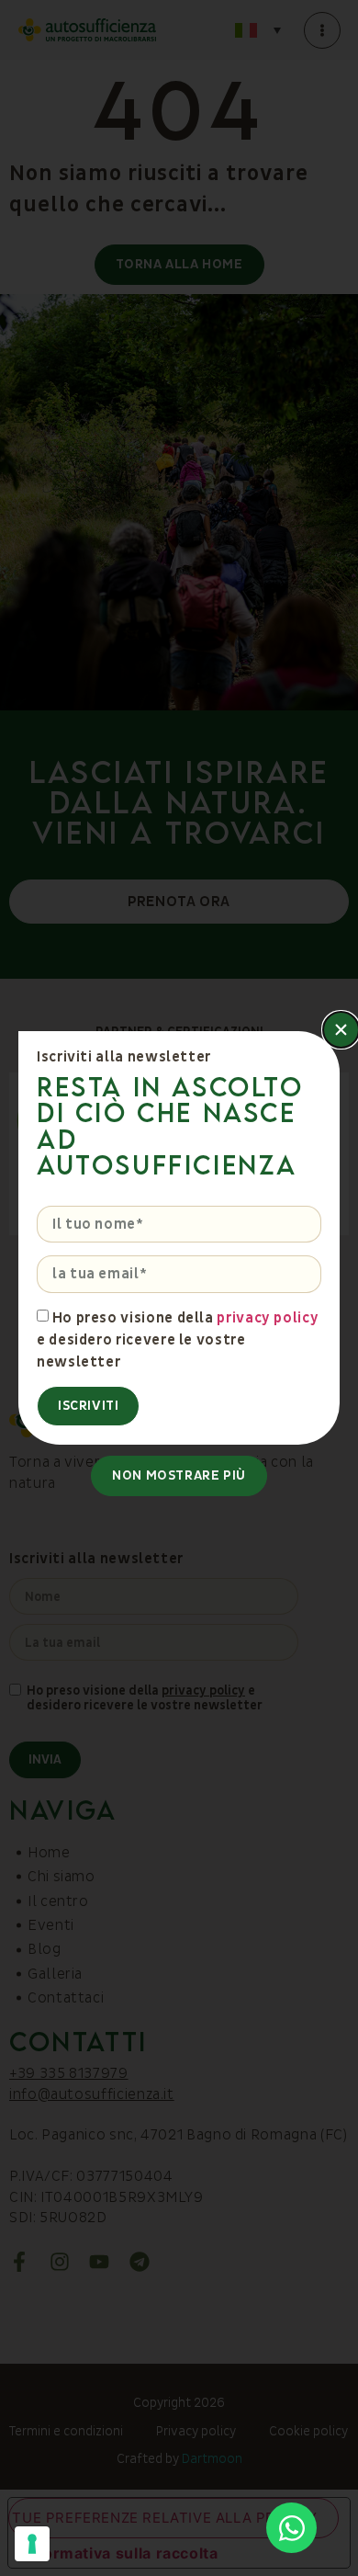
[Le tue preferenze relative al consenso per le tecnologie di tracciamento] (32, 2544)
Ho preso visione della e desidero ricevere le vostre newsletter (178, 1339)
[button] (341, 1030)
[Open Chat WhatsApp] (291, 2528)
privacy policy (268, 1317)
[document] (179, 1288)
